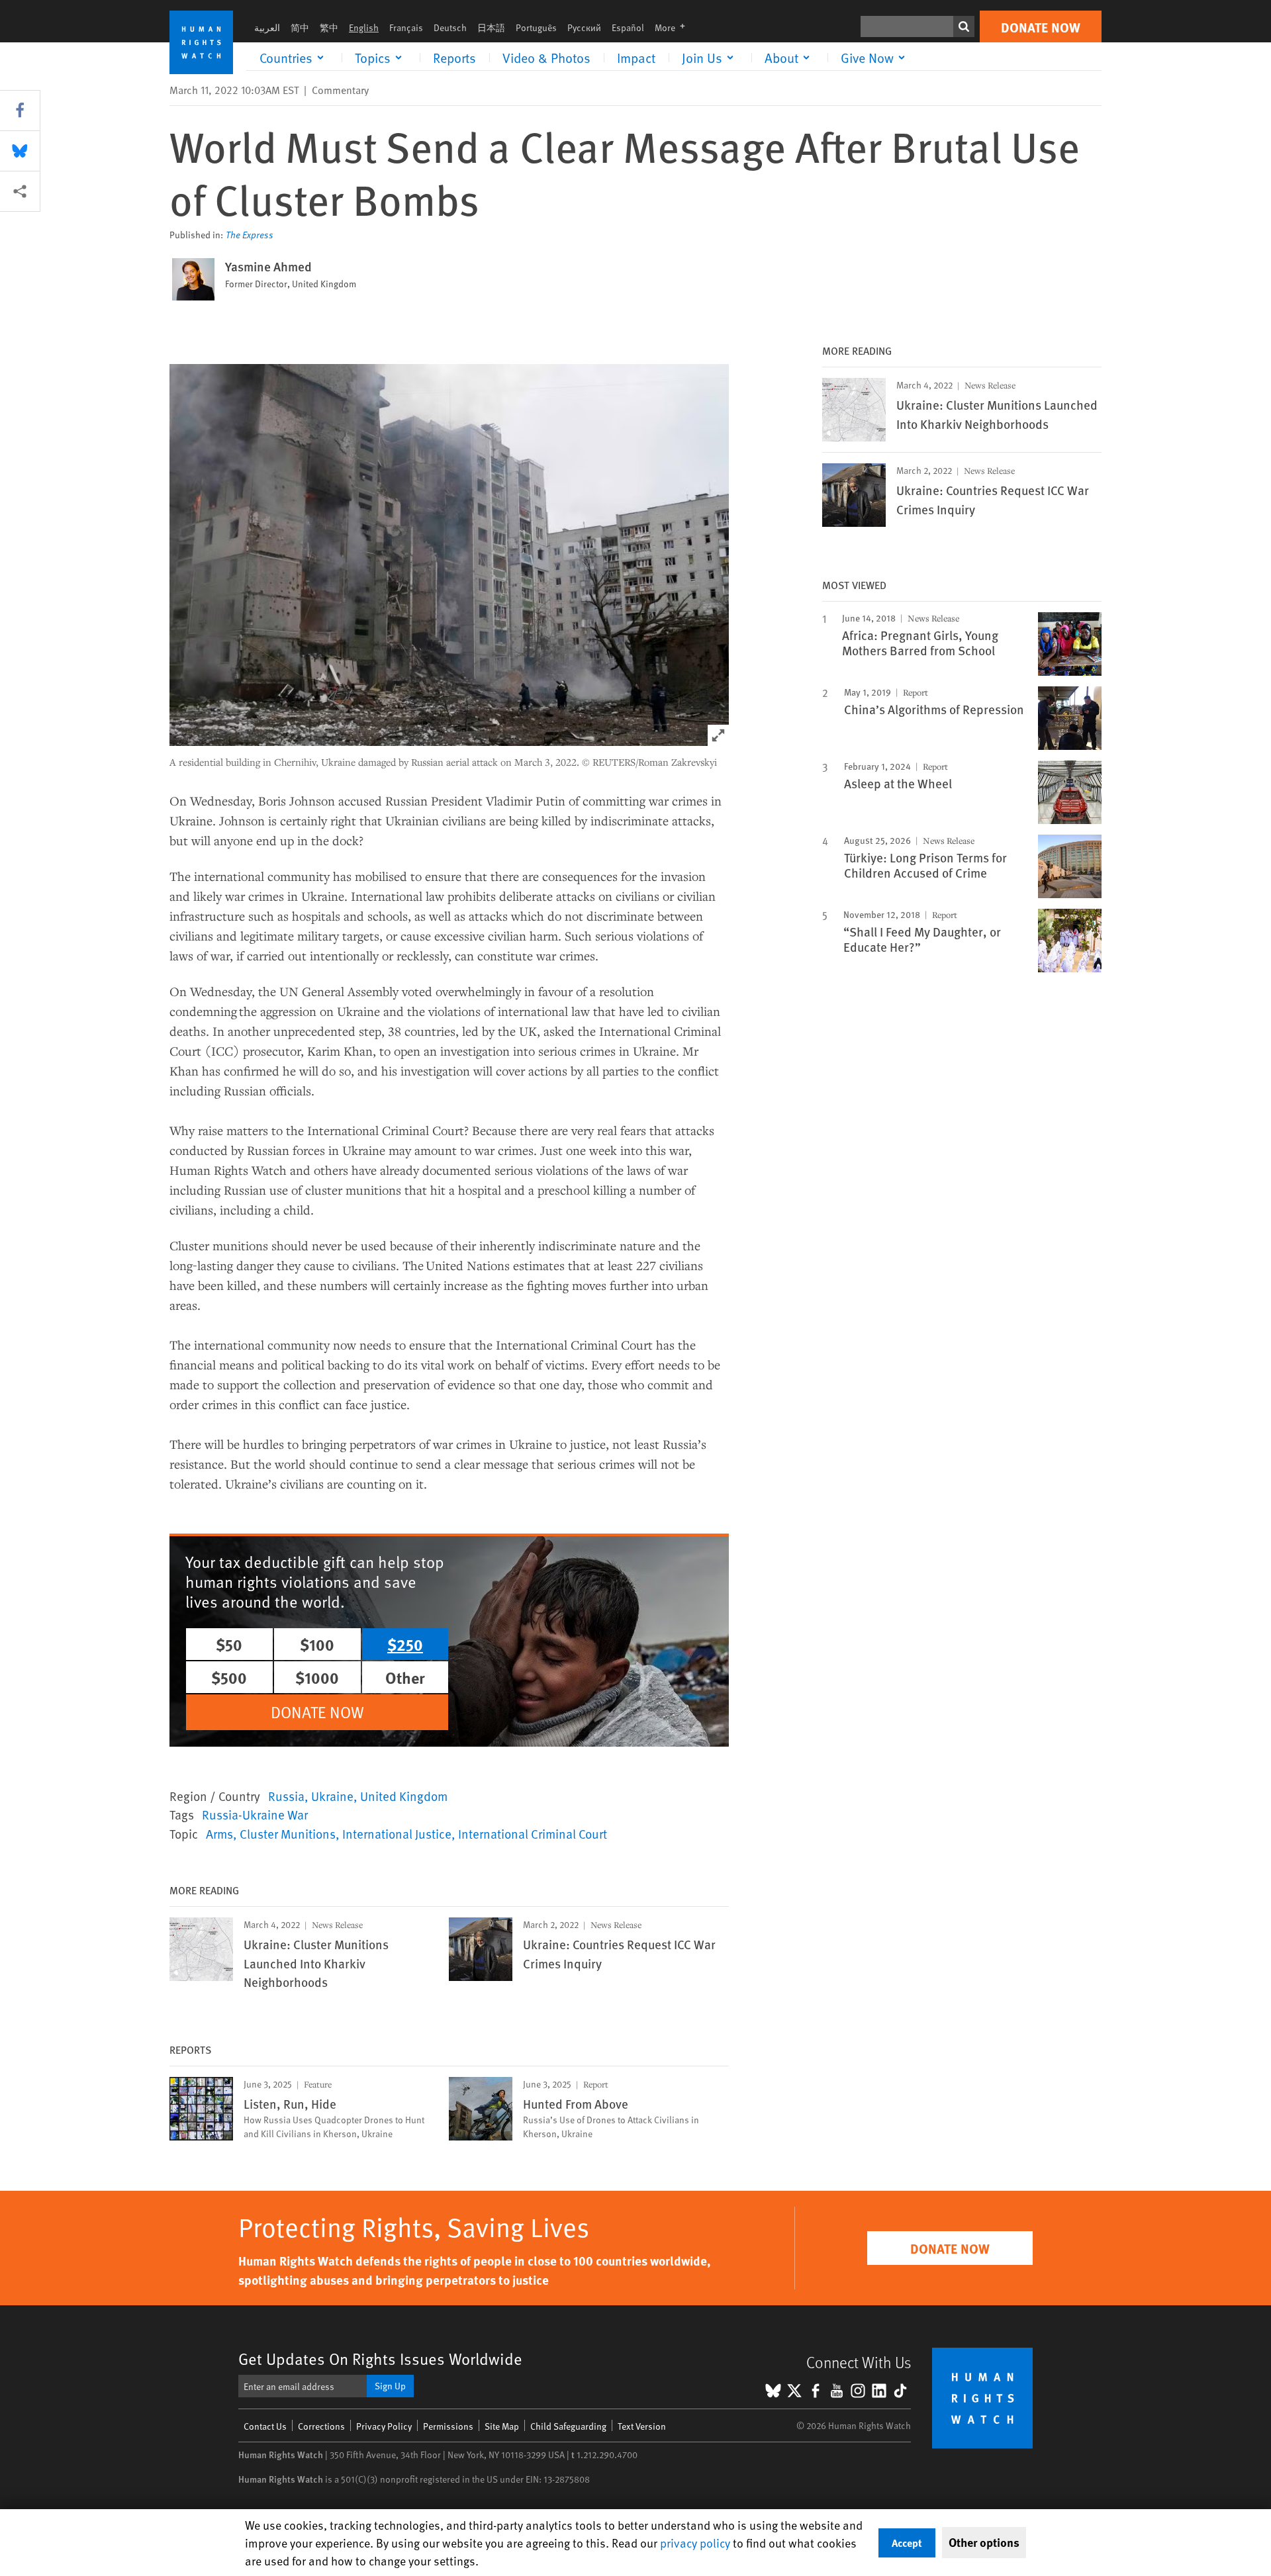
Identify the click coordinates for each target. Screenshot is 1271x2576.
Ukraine (332, 1796)
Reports (454, 58)
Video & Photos (546, 58)
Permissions (448, 2426)
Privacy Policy (384, 2426)
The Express (250, 235)
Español (628, 27)
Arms (219, 1833)
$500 (229, 1677)
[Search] (964, 26)
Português (536, 27)
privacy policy (695, 2543)
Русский (584, 27)
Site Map (502, 2426)
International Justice (397, 1833)
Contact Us (265, 2426)
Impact (636, 58)
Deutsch (450, 27)
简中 (300, 27)
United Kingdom (404, 1796)
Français (406, 27)
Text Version (642, 2426)
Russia (286, 1796)
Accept (907, 2543)
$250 (405, 1644)
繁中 (329, 27)
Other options (984, 2542)
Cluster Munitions (288, 1833)
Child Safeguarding (568, 2426)
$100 (317, 1644)
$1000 (317, 1677)
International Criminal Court (533, 1833)
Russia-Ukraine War (255, 1814)
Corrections (321, 2426)
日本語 (491, 27)
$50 (229, 1644)
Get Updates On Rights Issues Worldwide (380, 2359)
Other (405, 1677)
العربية (267, 27)
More (674, 27)
